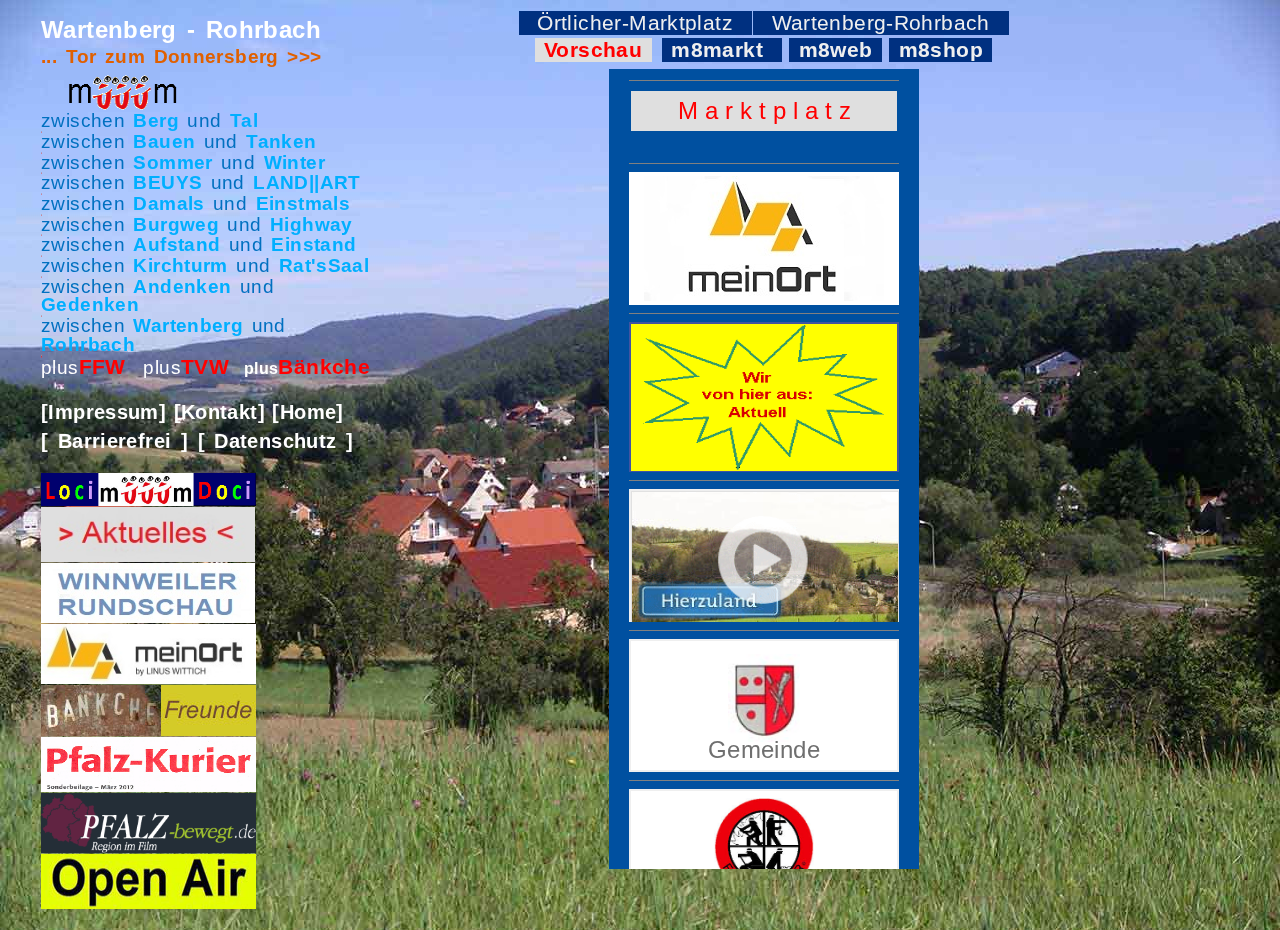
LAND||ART (306, 182)
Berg (156, 120)
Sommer (173, 162)
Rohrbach (88, 344)
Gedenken (90, 304)
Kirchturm (180, 265)
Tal (244, 120)
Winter (294, 162)
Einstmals (303, 203)
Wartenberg (188, 325)
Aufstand (176, 244)
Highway (311, 224)
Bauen (164, 141)
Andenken (182, 286)
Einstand (313, 244)
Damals (168, 203)
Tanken (281, 141)
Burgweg (176, 224)
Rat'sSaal (324, 265)
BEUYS (167, 182)
